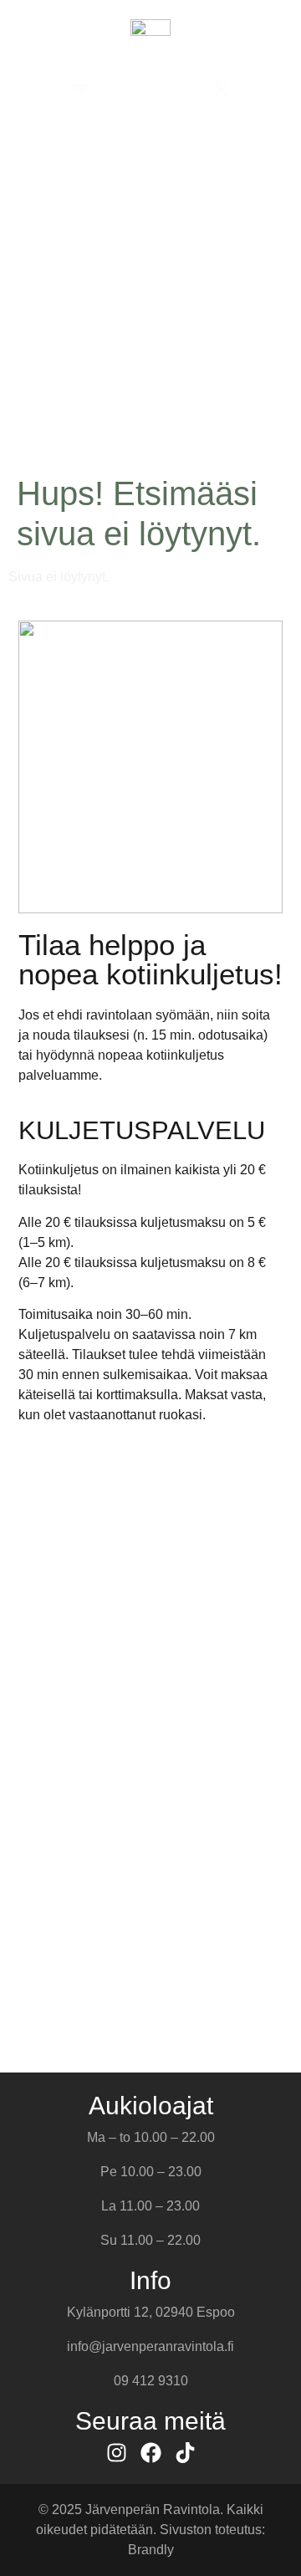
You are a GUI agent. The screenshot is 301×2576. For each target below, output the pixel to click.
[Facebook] (151, 2453)
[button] (79, 89)
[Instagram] (117, 2453)
